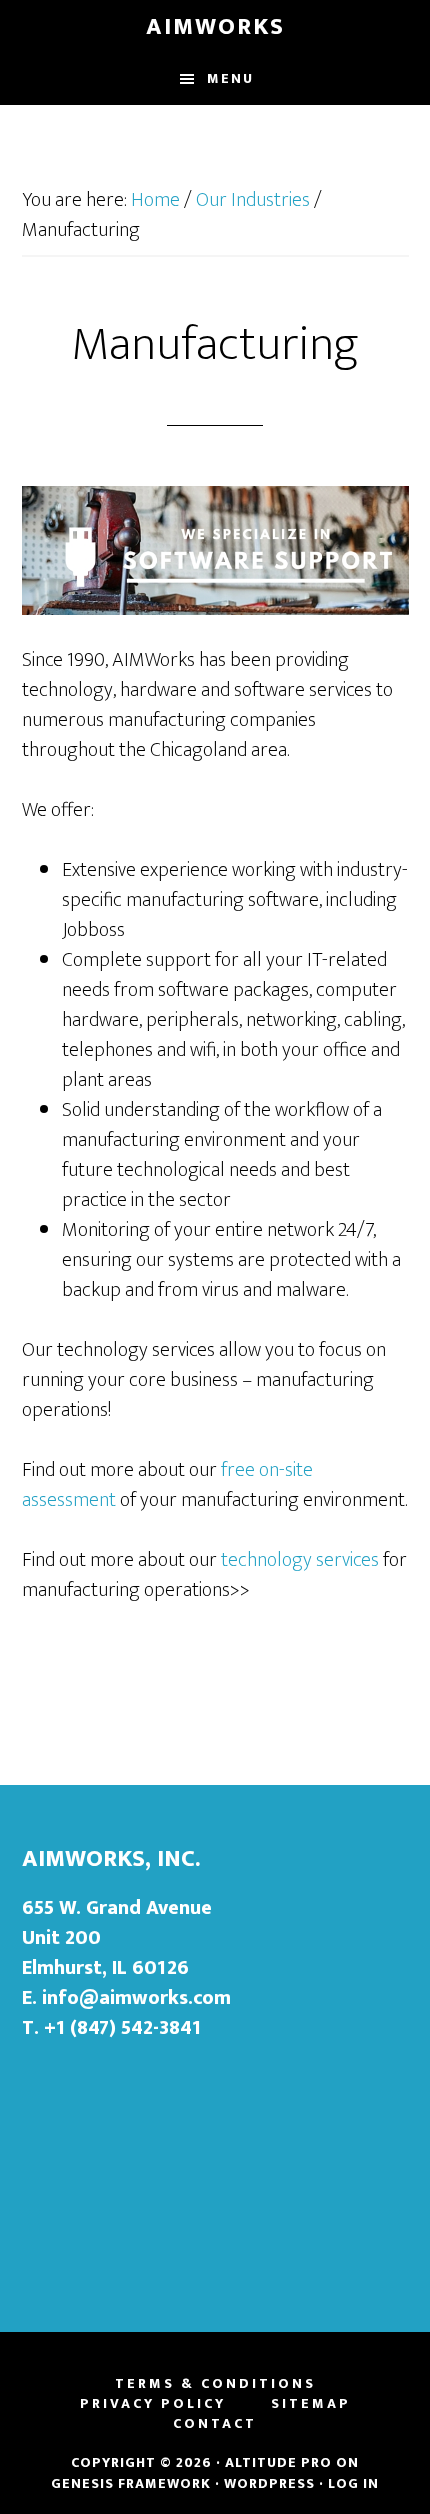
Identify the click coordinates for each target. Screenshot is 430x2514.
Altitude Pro (278, 2462)
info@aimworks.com (136, 1998)
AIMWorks (215, 27)
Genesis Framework (131, 2483)
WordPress (269, 2483)
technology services (300, 1560)
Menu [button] (230, 78)
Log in (353, 2483)
